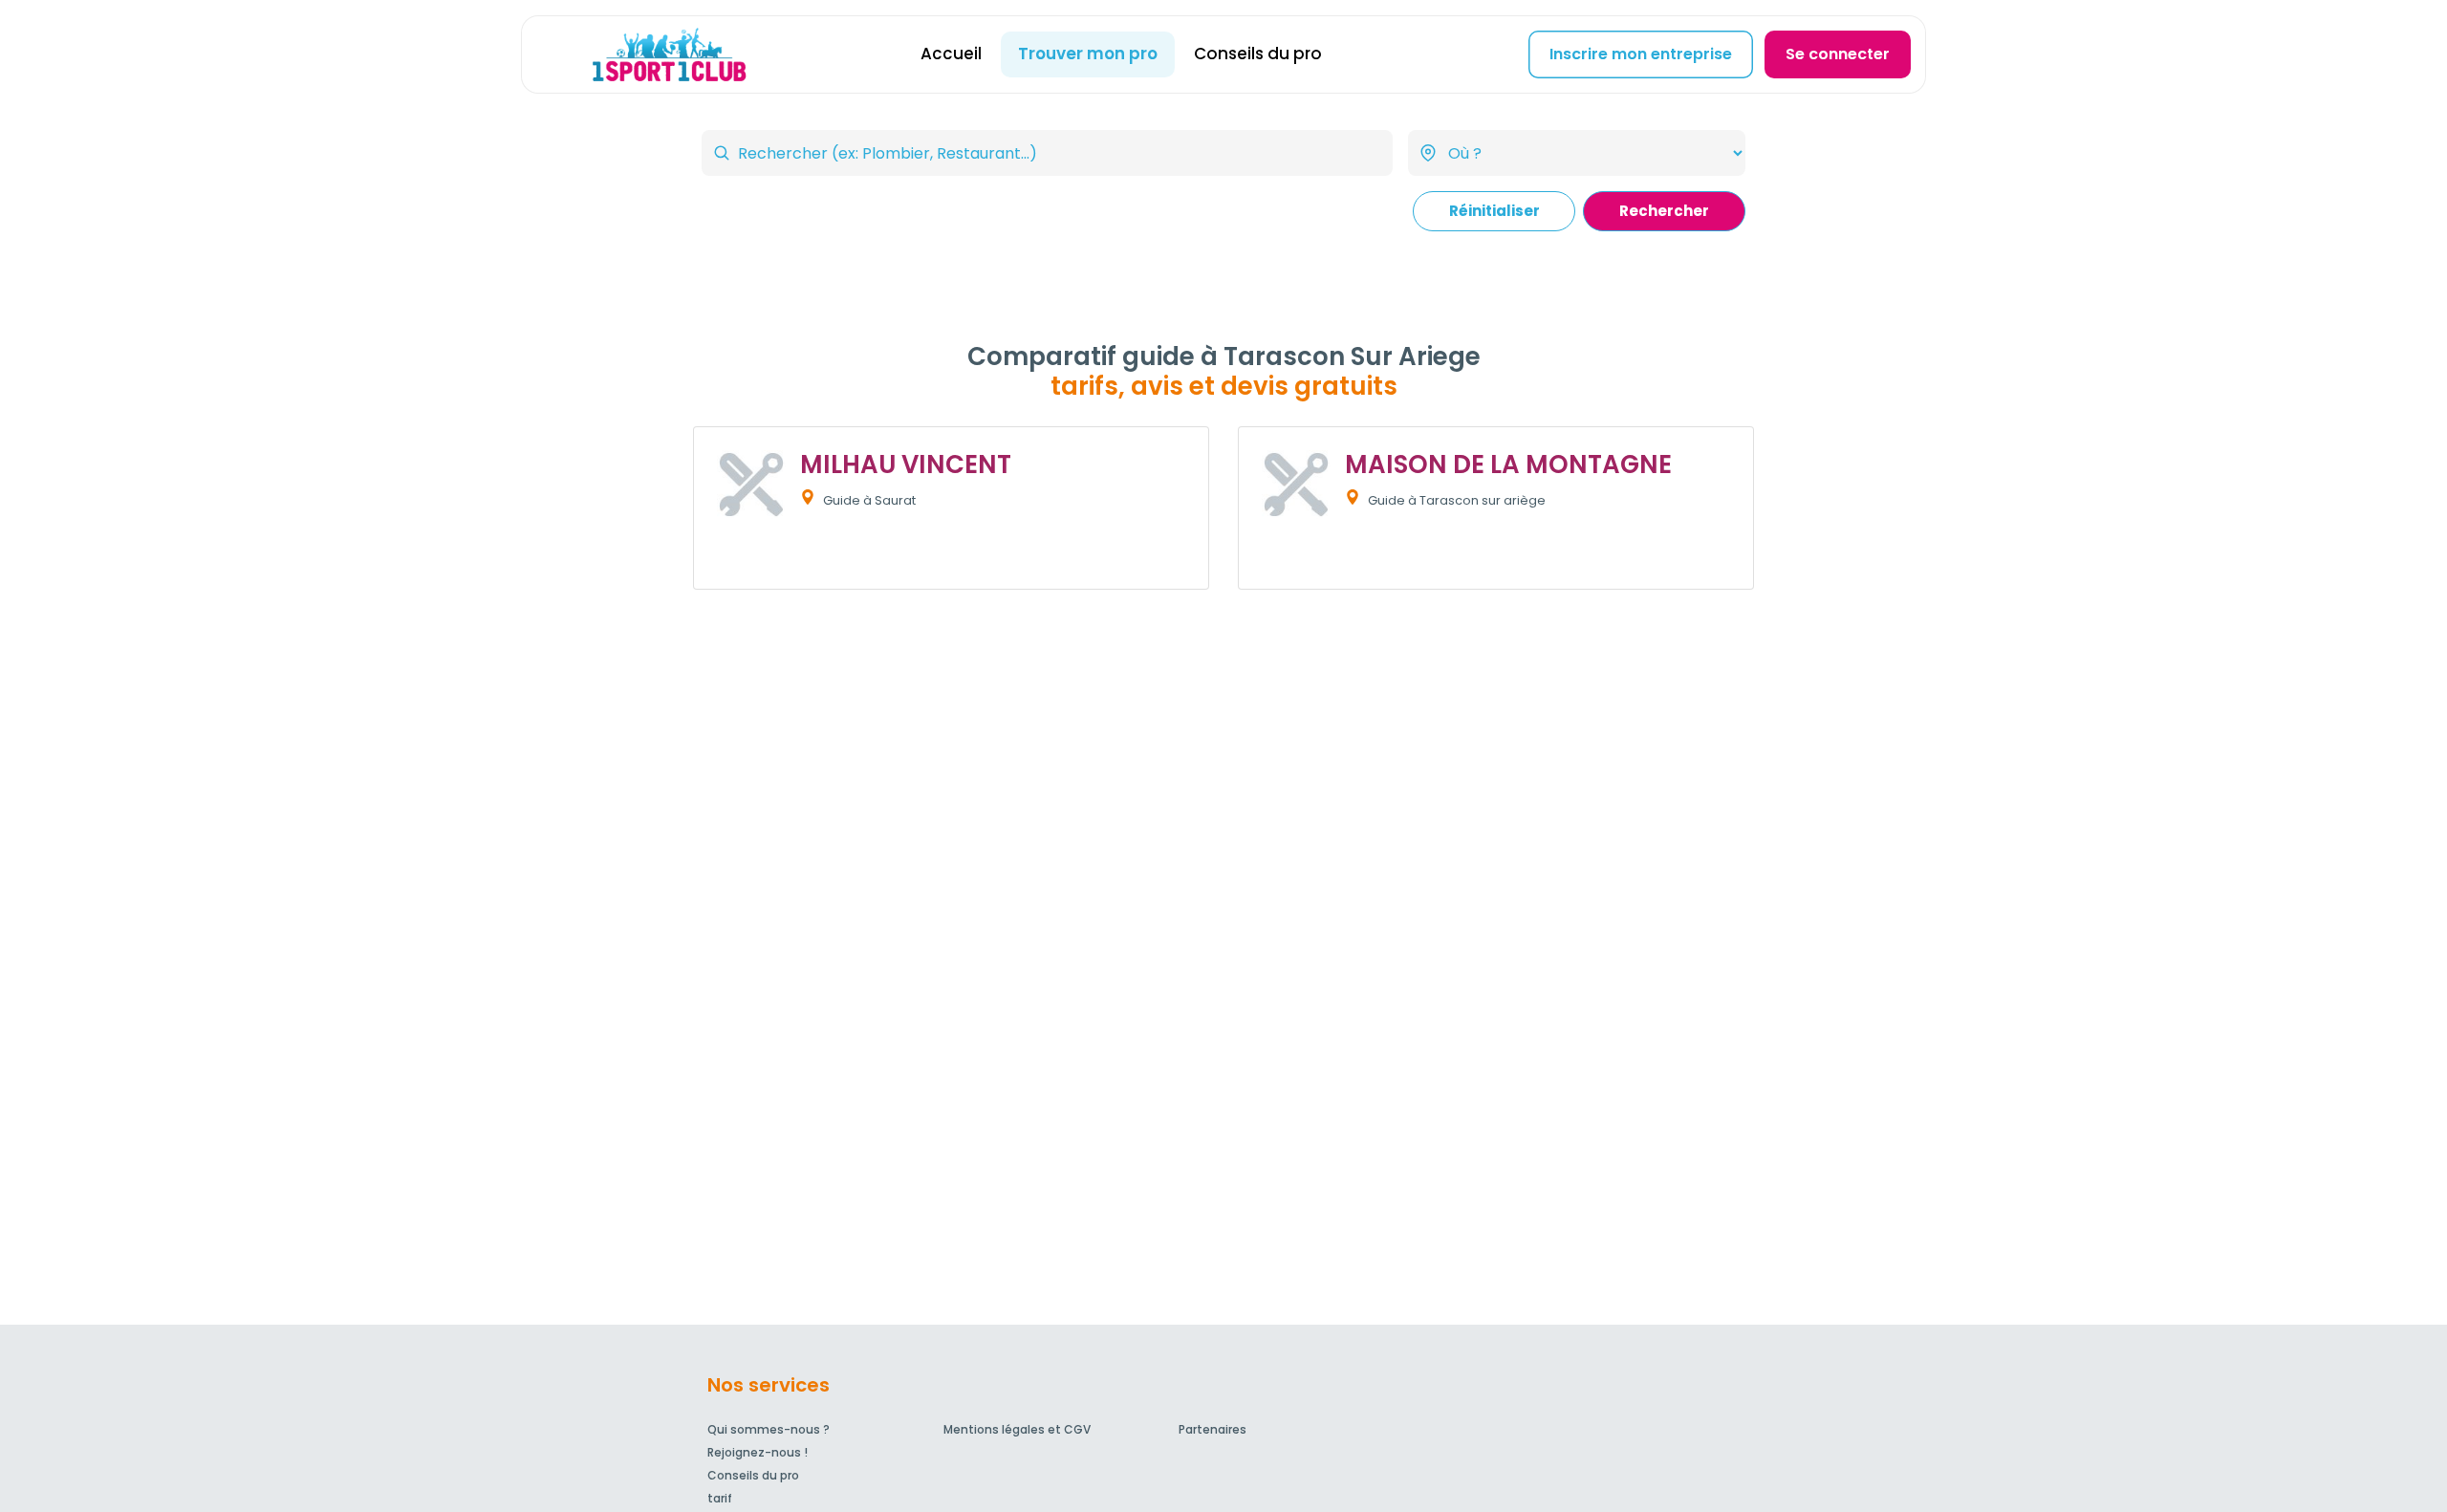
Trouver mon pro (1088, 54)
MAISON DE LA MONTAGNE (1508, 464)
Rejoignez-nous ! (758, 1452)
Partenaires (1213, 1429)
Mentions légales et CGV (1017, 1429)
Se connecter (1838, 54)
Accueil (951, 54)
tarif (720, 1498)
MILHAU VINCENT (906, 464)
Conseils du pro (1258, 54)
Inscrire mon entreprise (1641, 54)
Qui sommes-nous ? (769, 1429)
